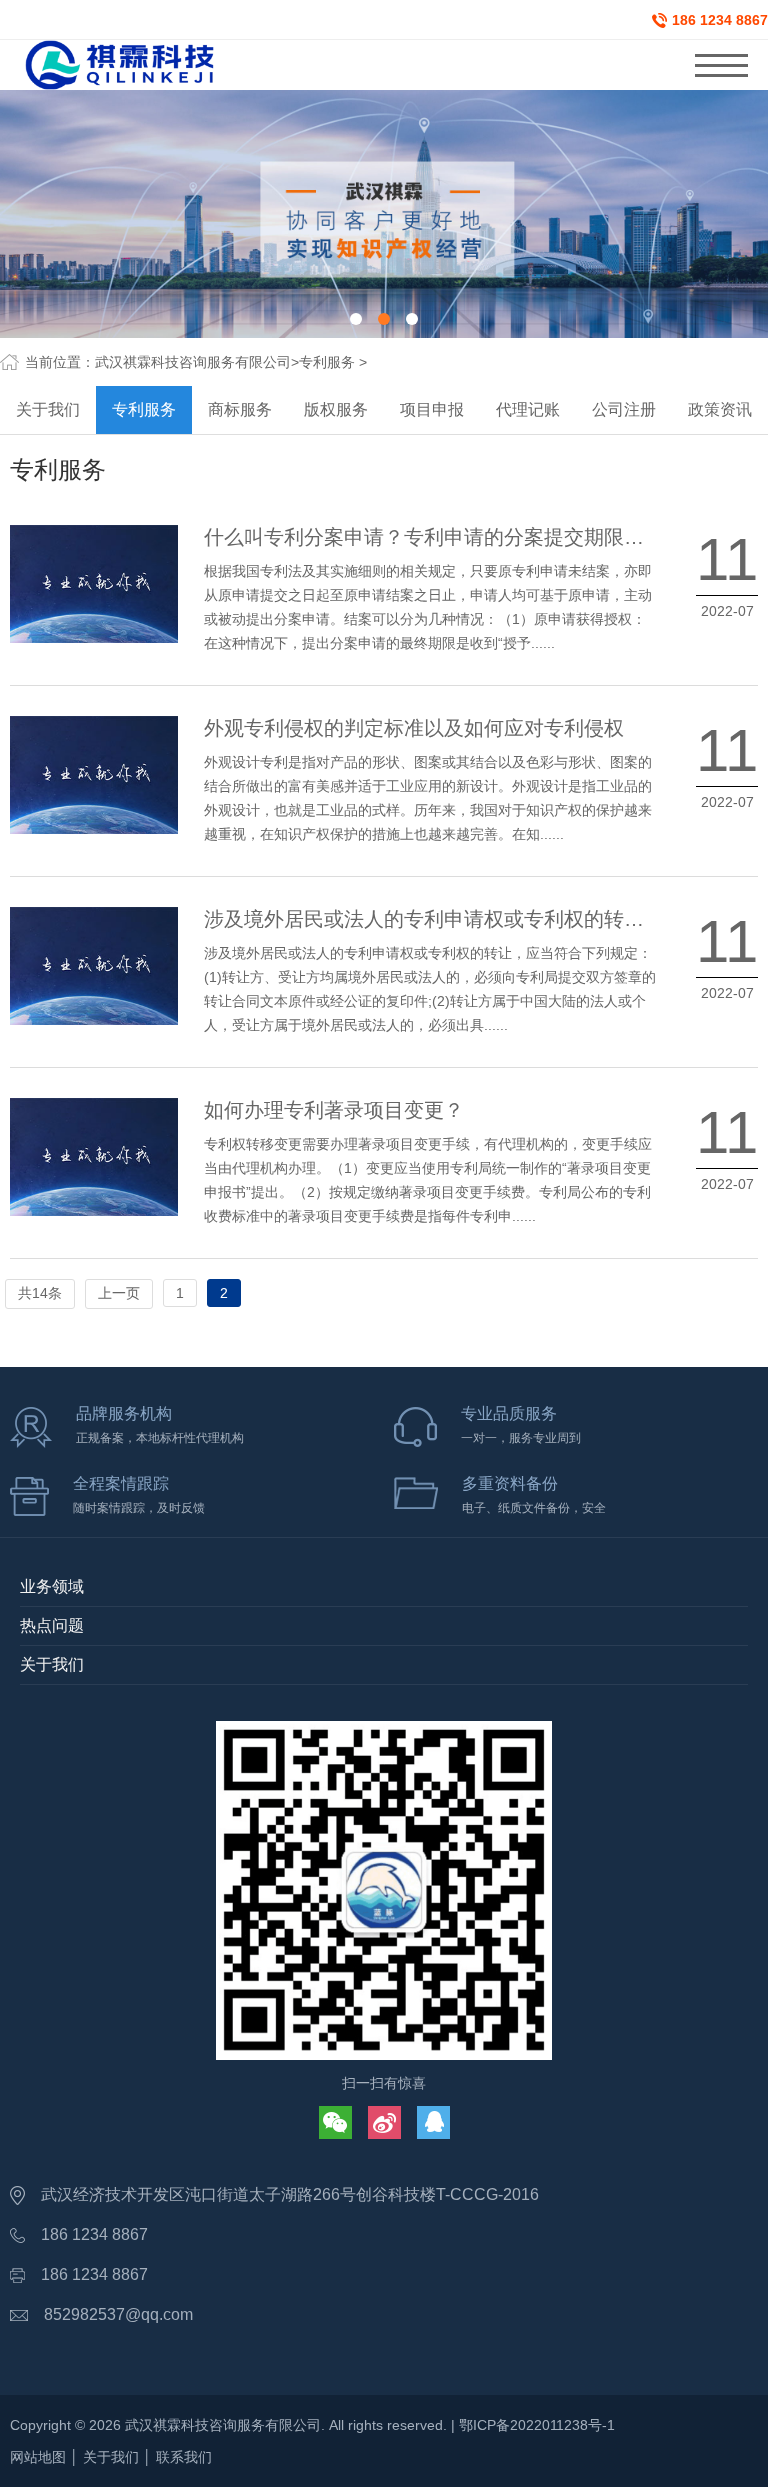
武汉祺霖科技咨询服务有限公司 (193, 362)
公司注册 (624, 409)
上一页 (119, 1293)
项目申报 (432, 409)
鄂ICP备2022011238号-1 (537, 2425)
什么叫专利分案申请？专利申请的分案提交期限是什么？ (454, 537)
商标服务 (240, 409)
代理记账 (528, 409)
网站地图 (38, 2457)
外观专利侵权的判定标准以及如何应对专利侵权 (414, 728)
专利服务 (327, 362)
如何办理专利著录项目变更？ (334, 1110)
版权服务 (336, 409)
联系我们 (184, 2457)
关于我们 (48, 409)
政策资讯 (720, 409)
